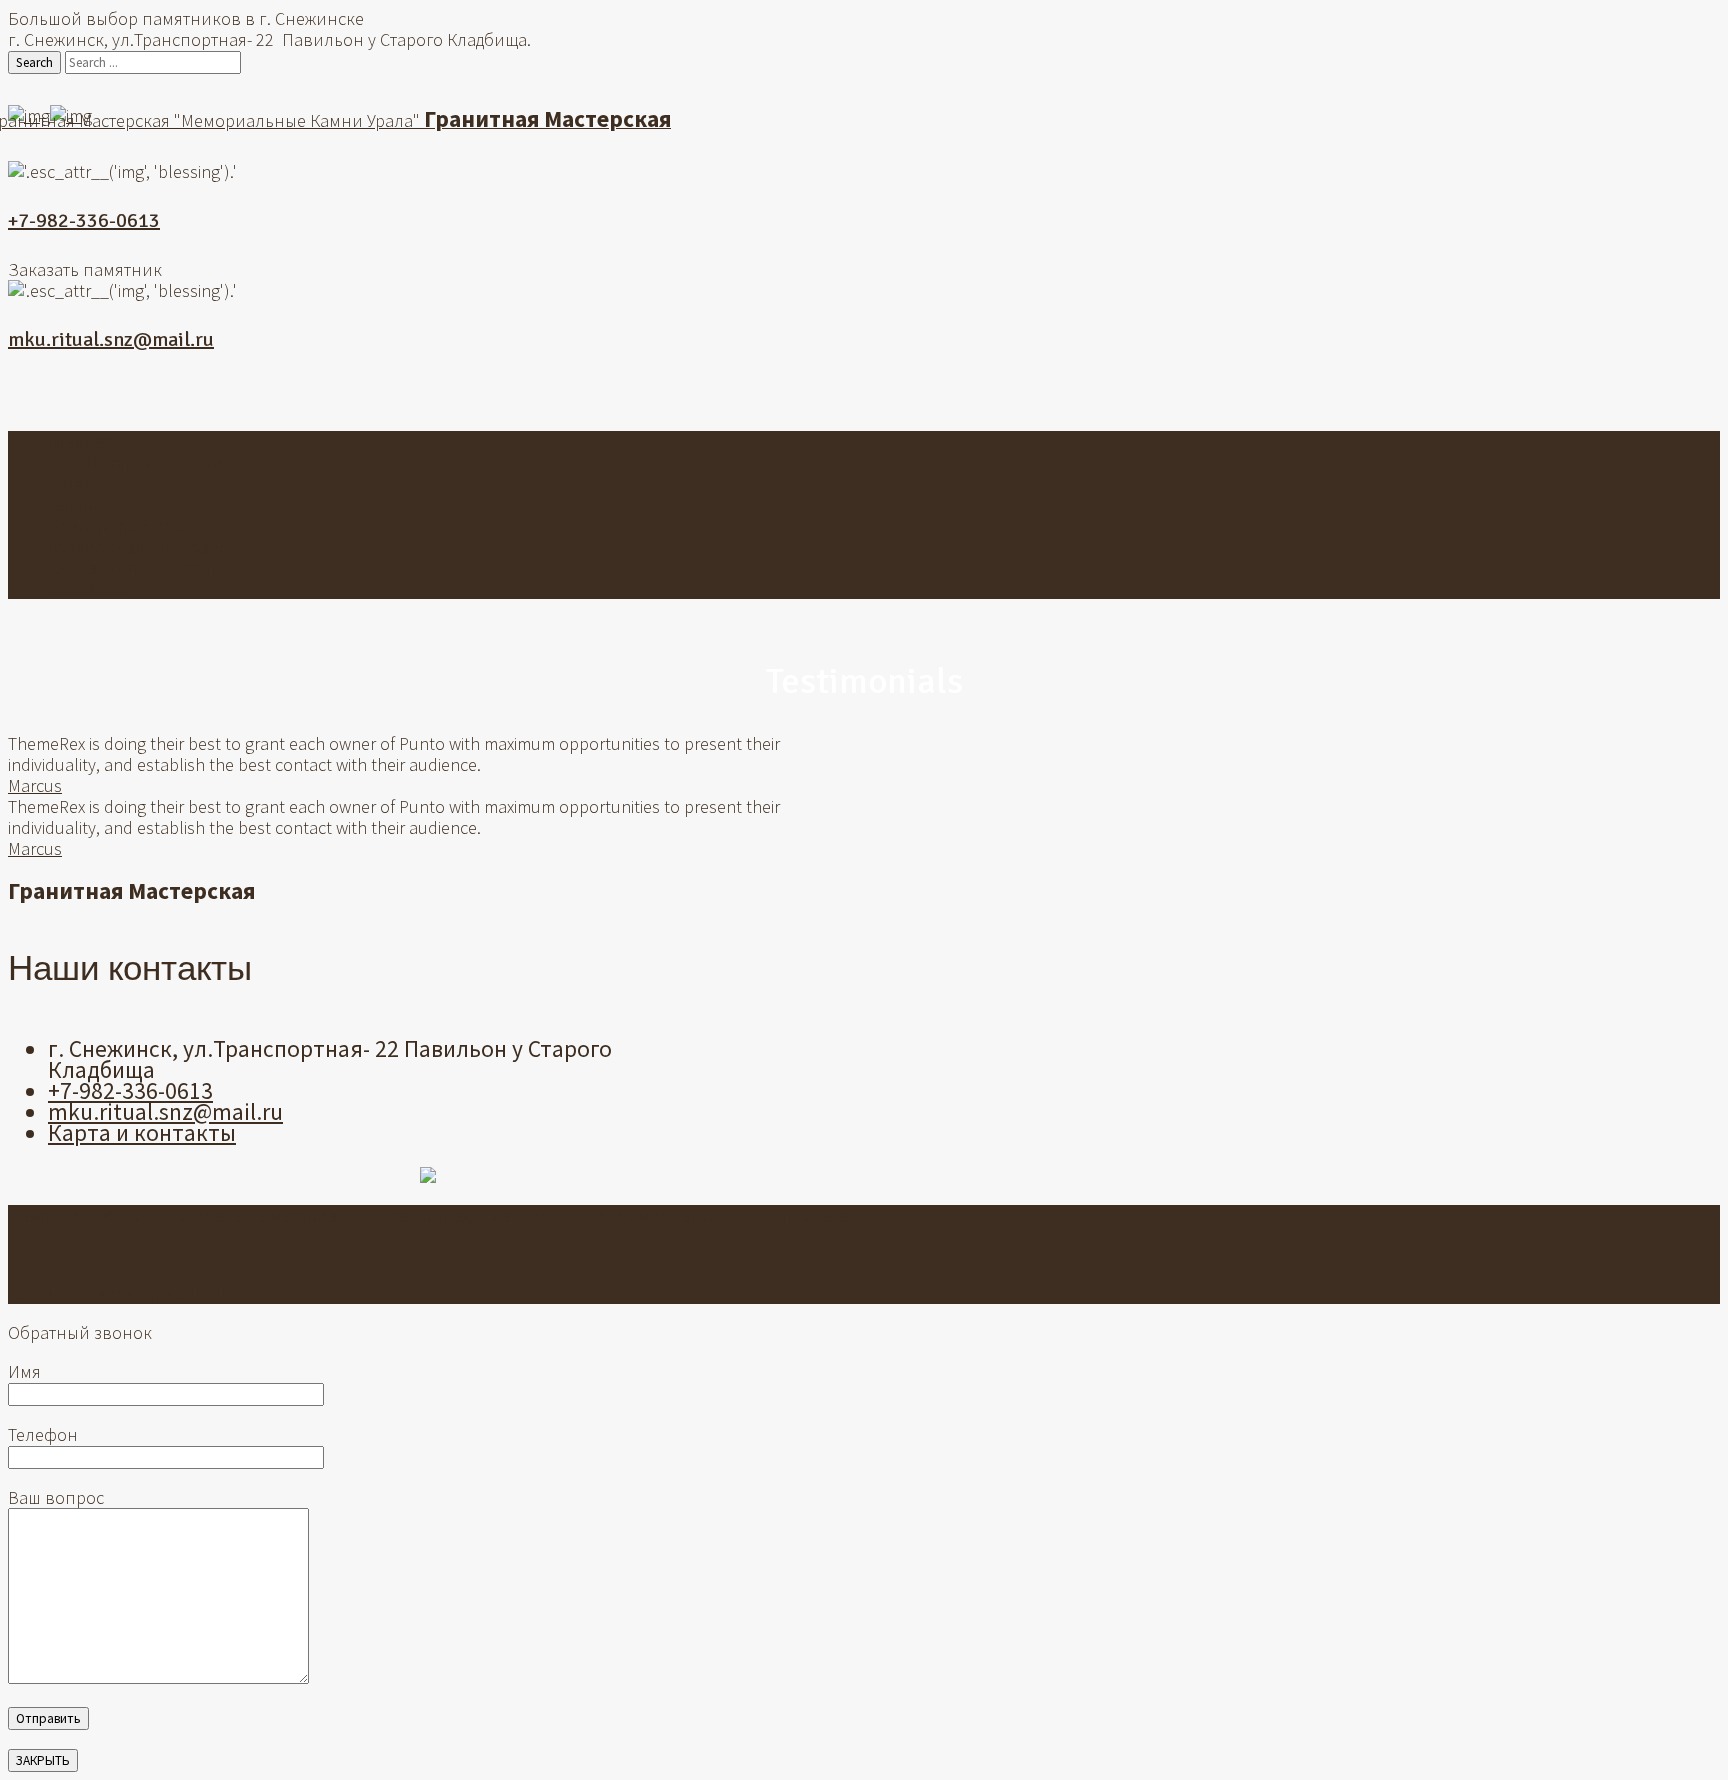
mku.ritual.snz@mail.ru (111, 339)
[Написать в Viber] (864, 394)
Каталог (79, 483)
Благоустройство (116, 525)
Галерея (79, 504)
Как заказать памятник (139, 567)
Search (34, 62)
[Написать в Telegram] (894, 394)
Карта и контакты (142, 1132)
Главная (80, 441)
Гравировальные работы (148, 546)
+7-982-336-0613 (84, 220)
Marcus (35, 785)
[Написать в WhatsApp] (834, 394)
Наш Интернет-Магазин (141, 462)
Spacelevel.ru (195, 1293)
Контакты (85, 588)
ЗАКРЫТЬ (43, 1760)
